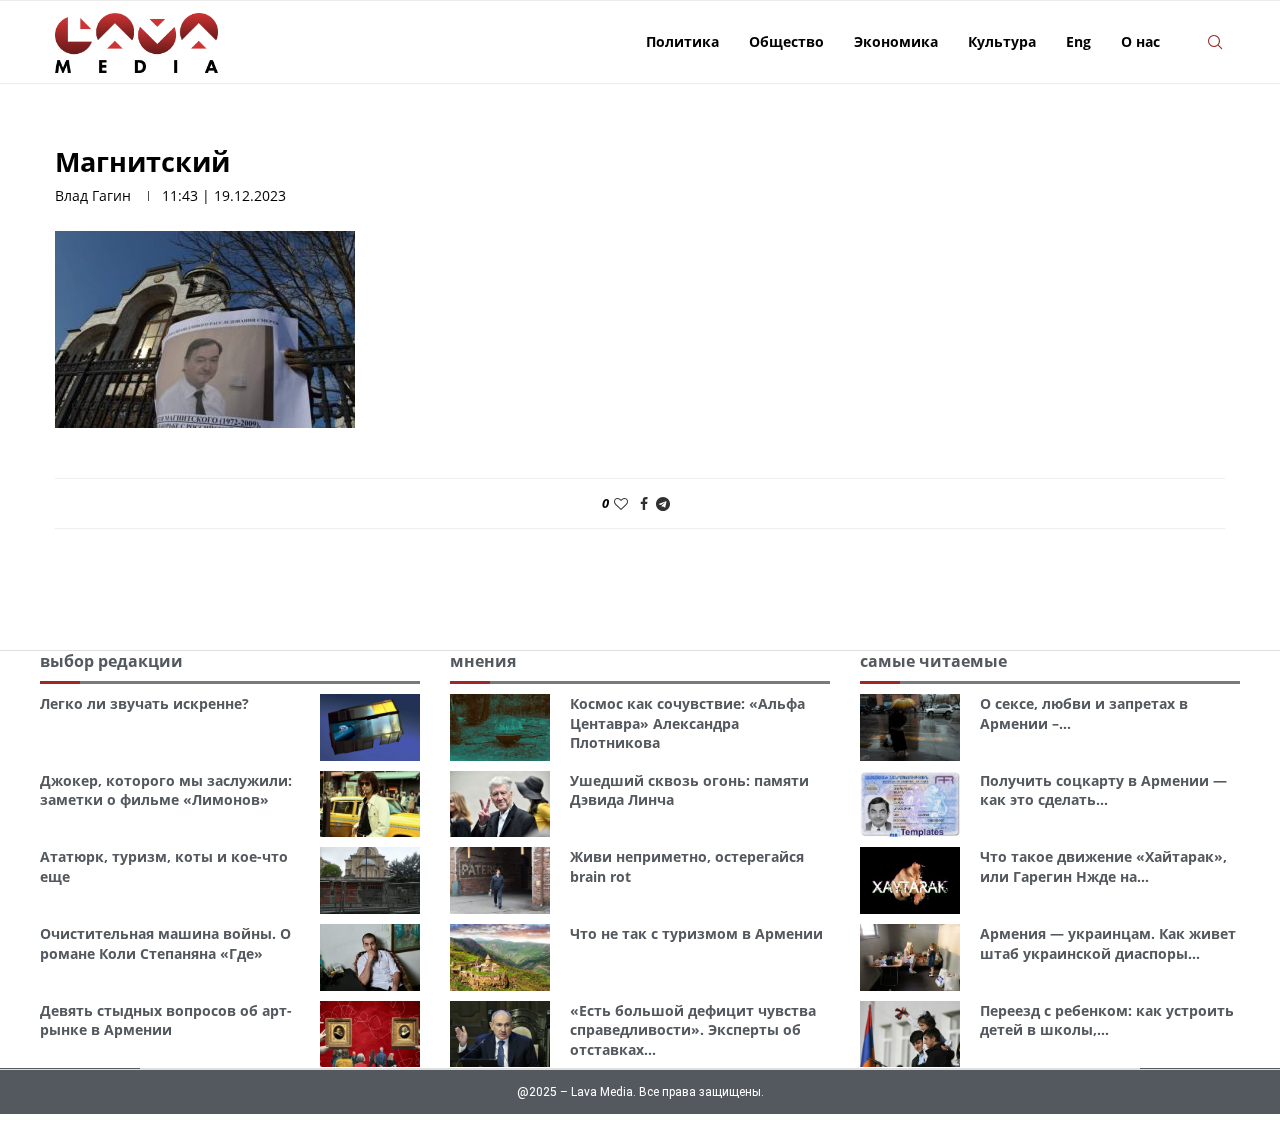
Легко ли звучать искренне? (144, 703)
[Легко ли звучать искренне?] (370, 727)
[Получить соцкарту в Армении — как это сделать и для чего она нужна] (910, 804)
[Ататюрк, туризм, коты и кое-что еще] (370, 880)
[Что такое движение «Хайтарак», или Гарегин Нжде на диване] (910, 880)
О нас (1140, 41)
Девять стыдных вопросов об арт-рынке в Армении (166, 1020)
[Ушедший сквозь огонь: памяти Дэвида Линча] (500, 804)
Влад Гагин (93, 195)
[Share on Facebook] (644, 503)
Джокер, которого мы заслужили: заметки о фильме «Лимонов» (166, 790)
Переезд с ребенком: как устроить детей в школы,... (1107, 1020)
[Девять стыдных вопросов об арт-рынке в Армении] (370, 1034)
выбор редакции (111, 661)
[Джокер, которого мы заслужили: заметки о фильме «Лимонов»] (370, 804)
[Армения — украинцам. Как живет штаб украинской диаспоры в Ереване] (910, 957)
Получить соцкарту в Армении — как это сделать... (1103, 790)
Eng (1078, 41)
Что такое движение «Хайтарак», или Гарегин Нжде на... (1103, 866)
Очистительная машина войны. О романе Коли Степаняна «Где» (165, 943)
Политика (682, 41)
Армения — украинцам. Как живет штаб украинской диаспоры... (1108, 943)
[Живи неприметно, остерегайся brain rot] (500, 880)
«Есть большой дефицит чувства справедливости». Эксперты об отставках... (693, 1030)
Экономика (896, 41)
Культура (1002, 41)
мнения (483, 661)
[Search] (1215, 42)
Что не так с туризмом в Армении (696, 933)
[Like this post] (621, 503)
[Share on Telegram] (663, 503)
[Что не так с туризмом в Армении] (500, 957)
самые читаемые (933, 661)
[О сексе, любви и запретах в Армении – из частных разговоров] (910, 727)
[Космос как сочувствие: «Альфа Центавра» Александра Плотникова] (500, 727)
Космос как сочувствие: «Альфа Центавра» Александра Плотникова (687, 723)
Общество (786, 41)
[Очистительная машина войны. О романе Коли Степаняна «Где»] (370, 957)
